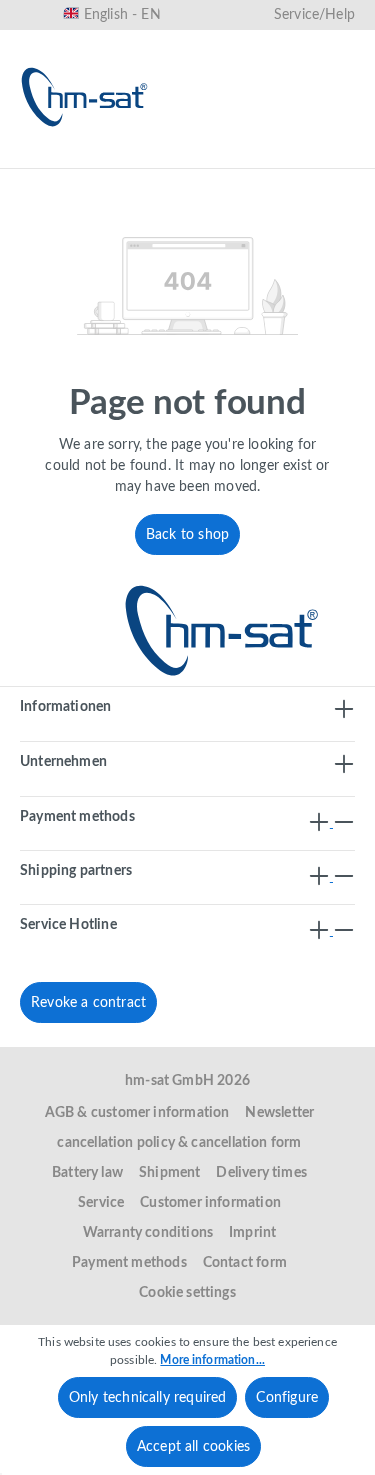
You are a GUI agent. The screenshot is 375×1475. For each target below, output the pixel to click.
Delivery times (261, 1173)
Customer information (210, 1203)
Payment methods (129, 1263)
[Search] (141, 157)
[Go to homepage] (85, 97)
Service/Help (314, 15)
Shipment (169, 1173)
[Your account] (269, 157)
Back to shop (187, 535)
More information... (212, 1360)
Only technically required (148, 1398)
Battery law (87, 1173)
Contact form (245, 1263)
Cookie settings (187, 1293)
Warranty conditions (148, 1233)
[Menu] (42, 157)
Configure (287, 1398)
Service (101, 1203)
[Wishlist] (205, 157)
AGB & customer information (137, 1113)
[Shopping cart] (333, 157)
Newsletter (279, 1113)
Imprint (252, 1233)
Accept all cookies (193, 1447)
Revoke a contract (88, 1003)
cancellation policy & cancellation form (179, 1143)
